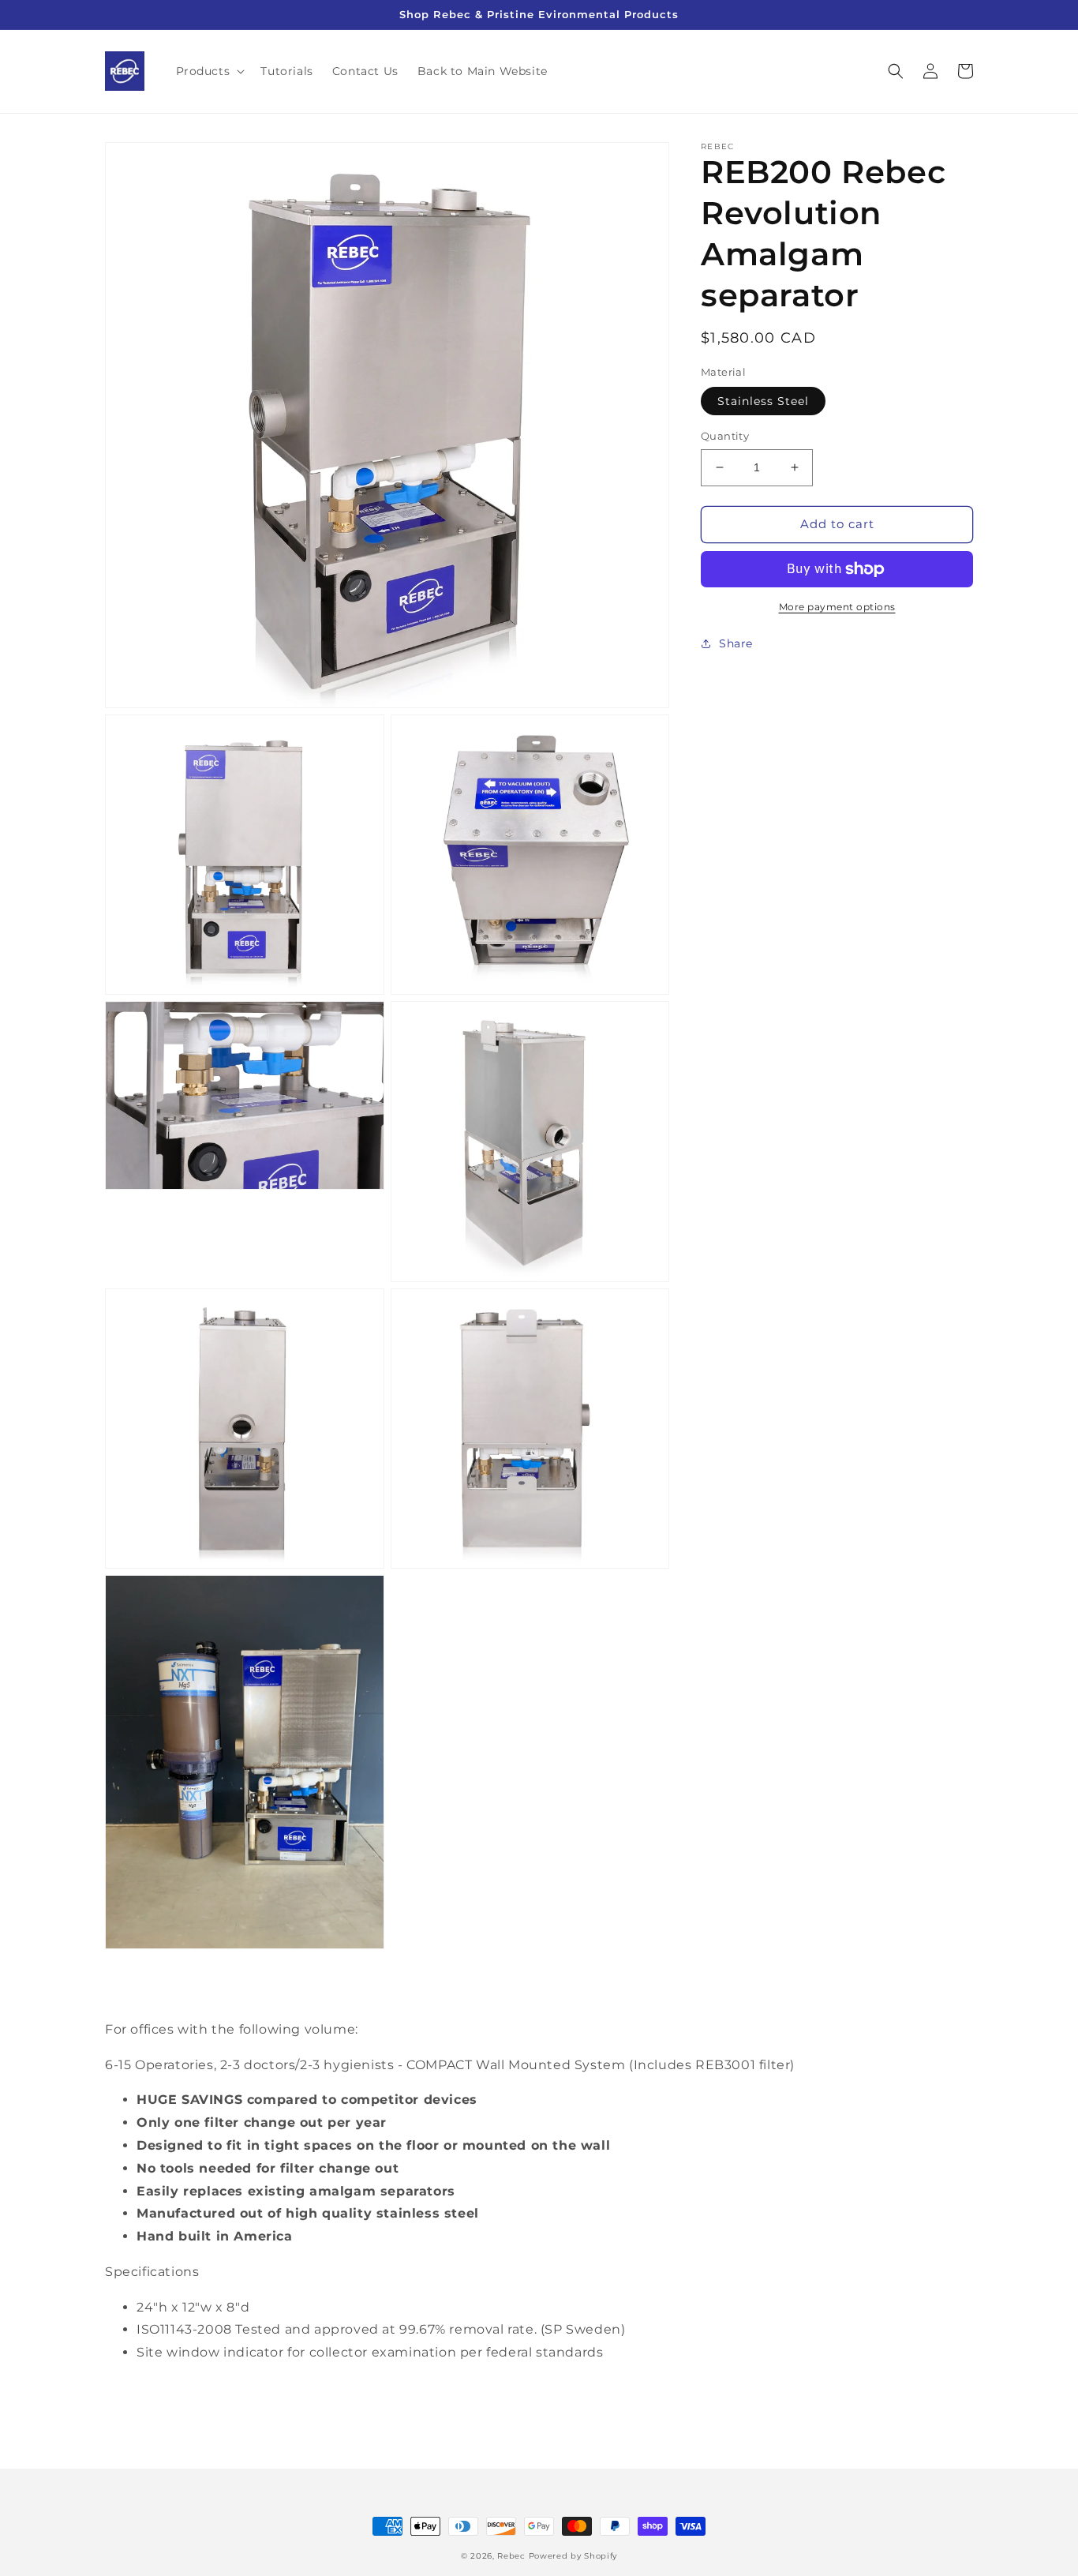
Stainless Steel (763, 401)
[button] (209, 71)
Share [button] (736, 643)
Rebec (511, 2556)
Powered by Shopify (573, 2556)
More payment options (837, 607)
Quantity (725, 436)
